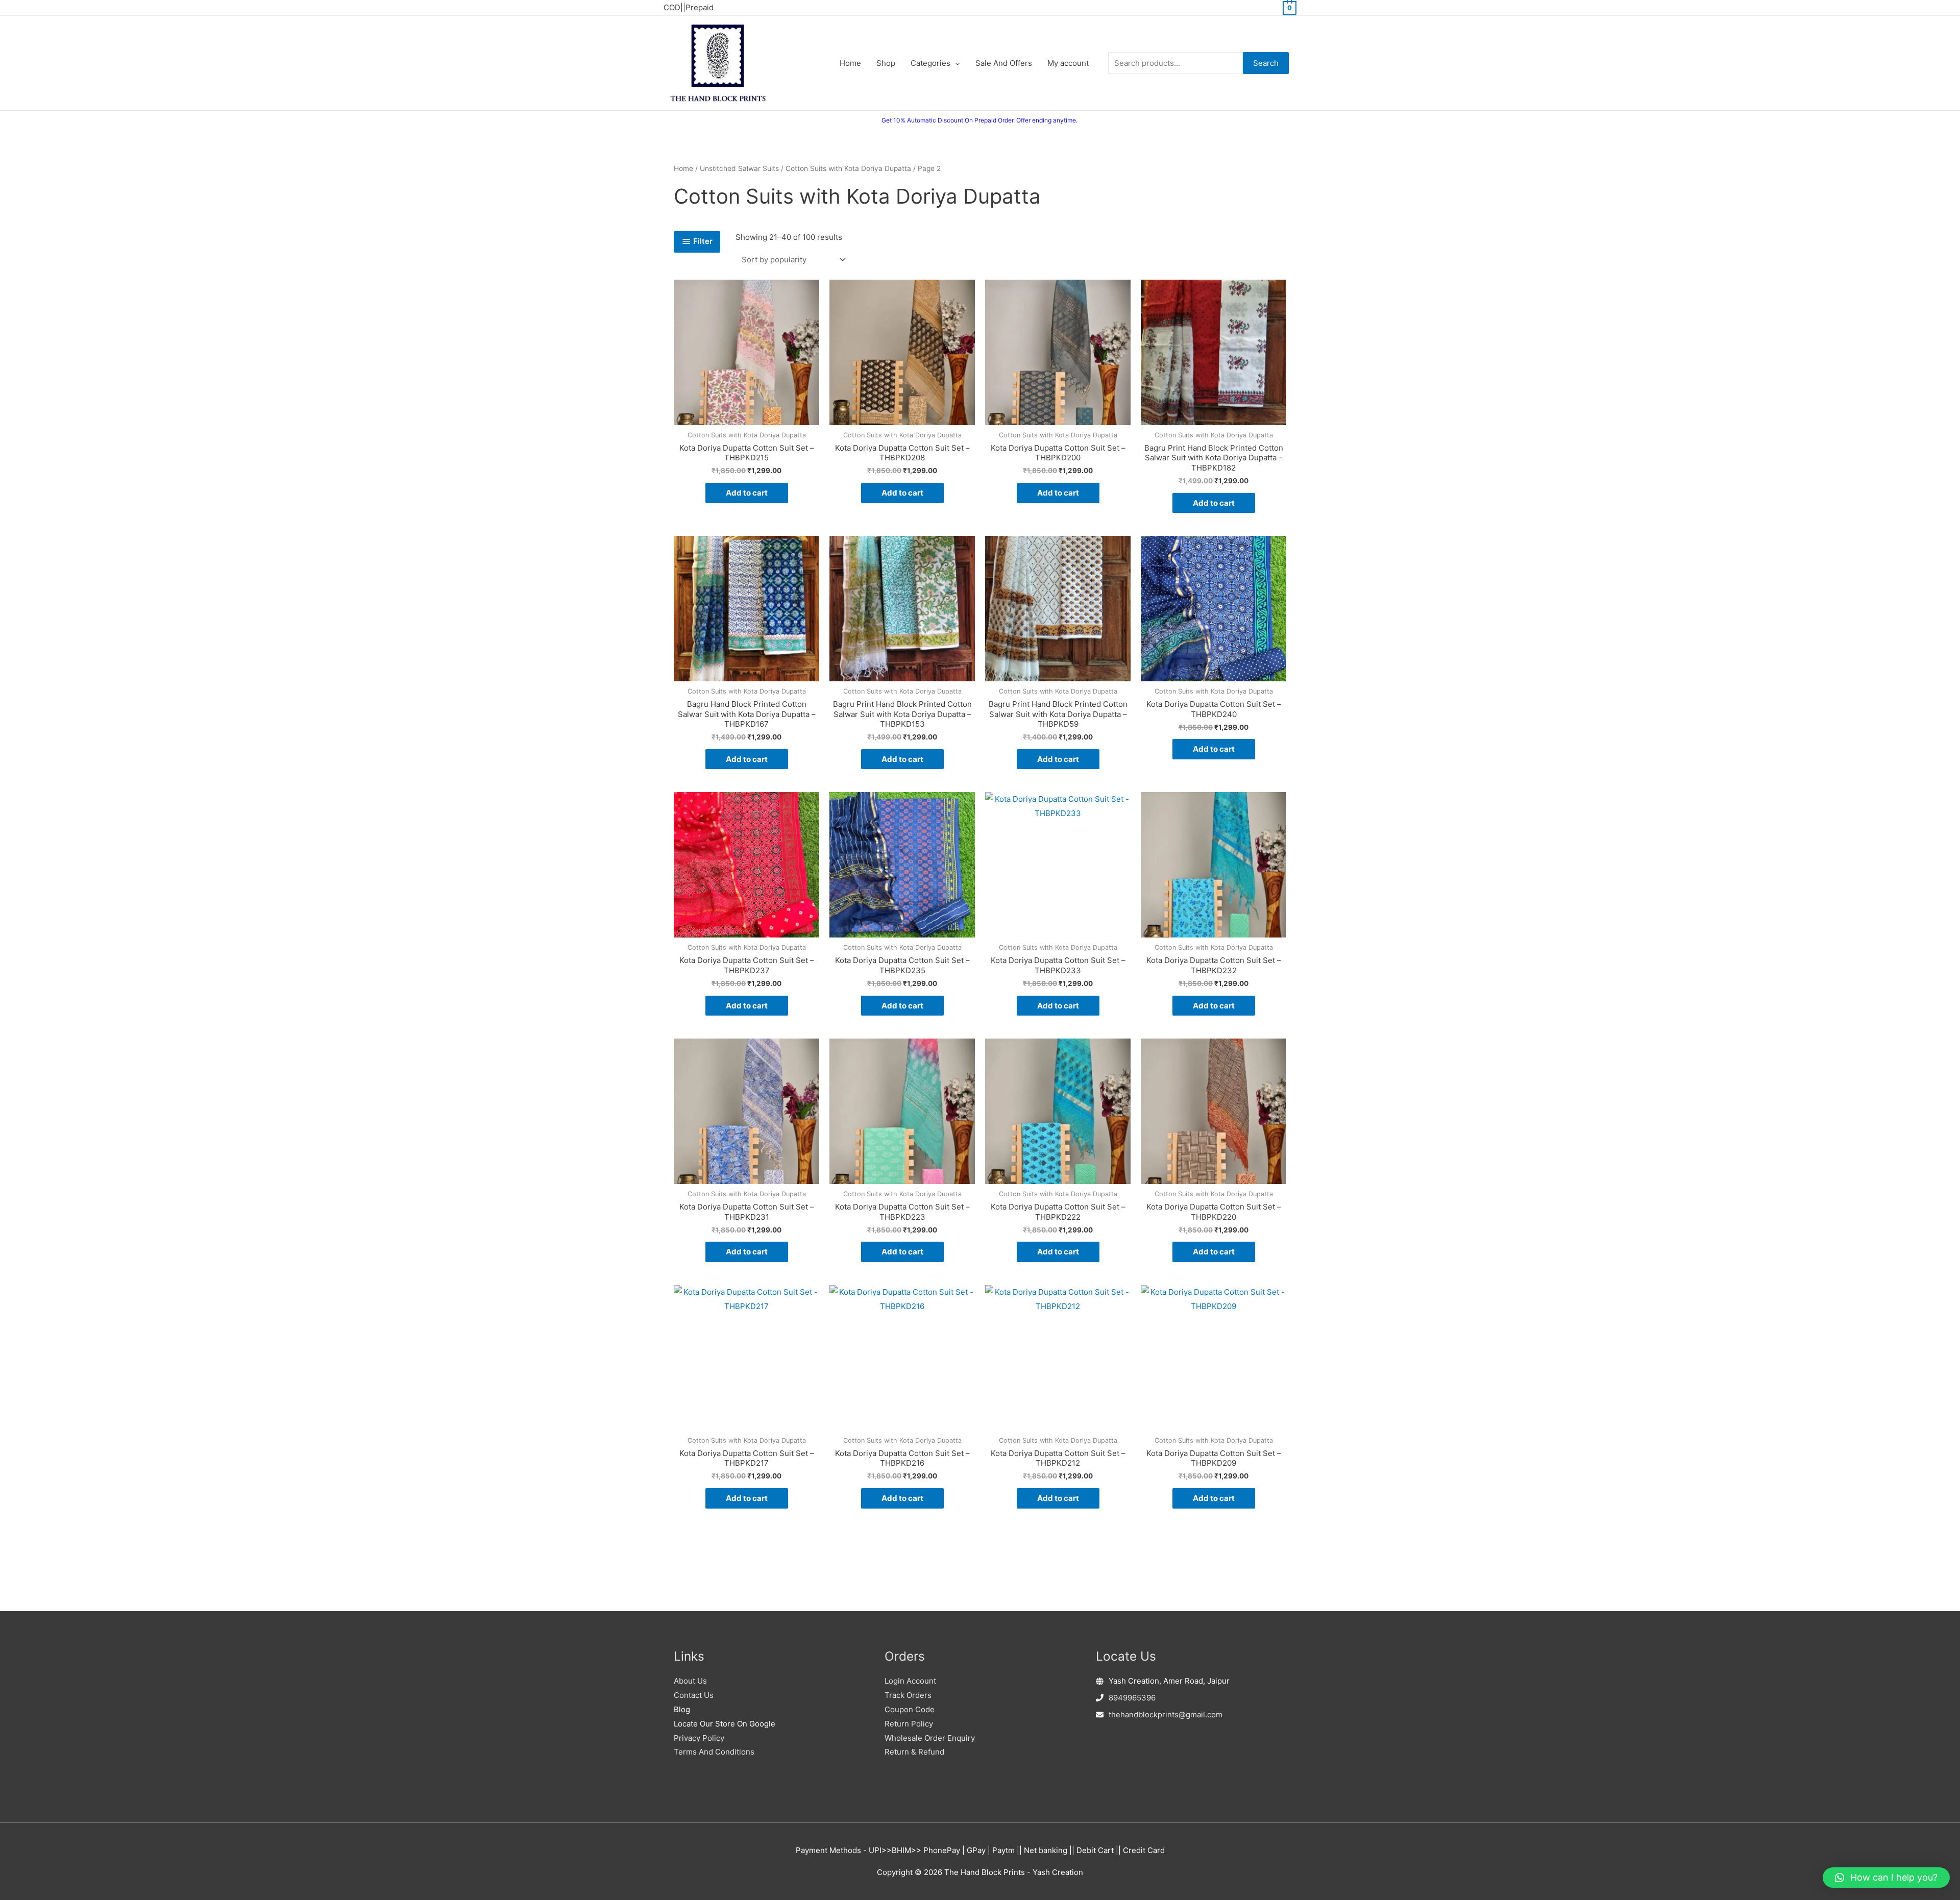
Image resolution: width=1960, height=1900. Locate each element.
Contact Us (694, 1695)
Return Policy (909, 1724)
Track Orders (908, 1695)
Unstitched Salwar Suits (739, 168)
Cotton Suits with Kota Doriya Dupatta (848, 168)
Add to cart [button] (747, 493)
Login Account (910, 1681)
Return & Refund (914, 1752)
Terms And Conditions (714, 1752)
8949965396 (1132, 1698)
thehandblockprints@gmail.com (1166, 1714)
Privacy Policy (699, 1738)
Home (683, 168)
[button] (1886, 1878)
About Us (690, 1681)
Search (1266, 63)
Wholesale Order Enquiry (930, 1738)
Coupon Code (910, 1709)
